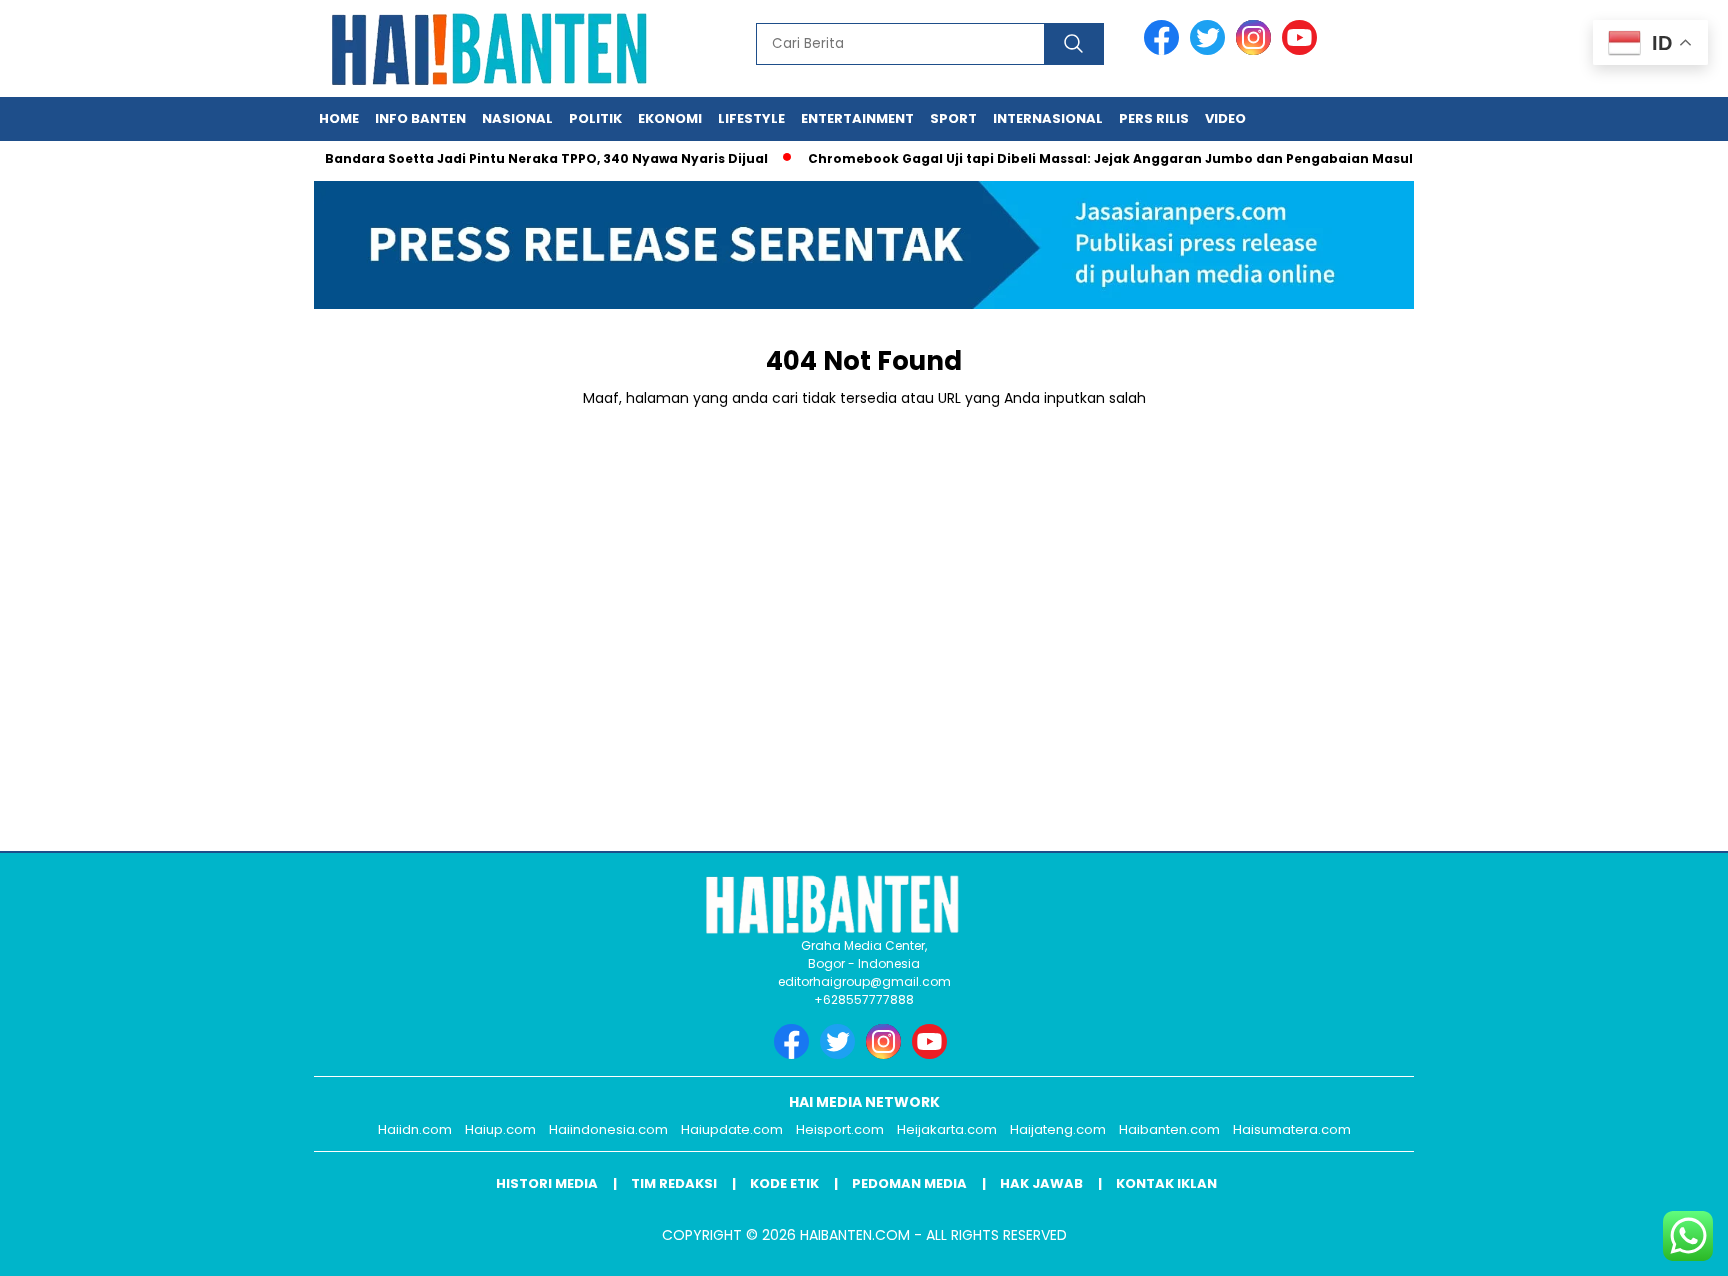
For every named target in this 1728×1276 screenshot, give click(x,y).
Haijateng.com (1058, 1129)
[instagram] (1257, 50)
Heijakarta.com (947, 1129)
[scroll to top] (1659, 1245)
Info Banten (420, 118)
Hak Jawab (1041, 1183)
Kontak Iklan (1166, 1183)
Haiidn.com (415, 1129)
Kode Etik (784, 1183)
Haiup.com (500, 1129)
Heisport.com (840, 1129)
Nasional (517, 118)
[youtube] (1303, 50)
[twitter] (1211, 50)
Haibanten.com (1169, 1129)
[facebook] (1165, 50)
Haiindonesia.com (608, 1129)
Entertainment (857, 118)
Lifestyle (751, 118)
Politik (595, 118)
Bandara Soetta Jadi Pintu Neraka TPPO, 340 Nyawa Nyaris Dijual (527, 158)
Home (339, 118)
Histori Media (547, 1183)
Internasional (1048, 118)
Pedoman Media (909, 1183)
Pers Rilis (1154, 118)
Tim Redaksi (674, 1183)
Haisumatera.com (1292, 1129)
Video (1225, 118)
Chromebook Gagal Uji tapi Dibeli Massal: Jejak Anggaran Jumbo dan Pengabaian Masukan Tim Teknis (1141, 158)
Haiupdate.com (732, 1129)
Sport (953, 118)
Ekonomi (670, 118)
